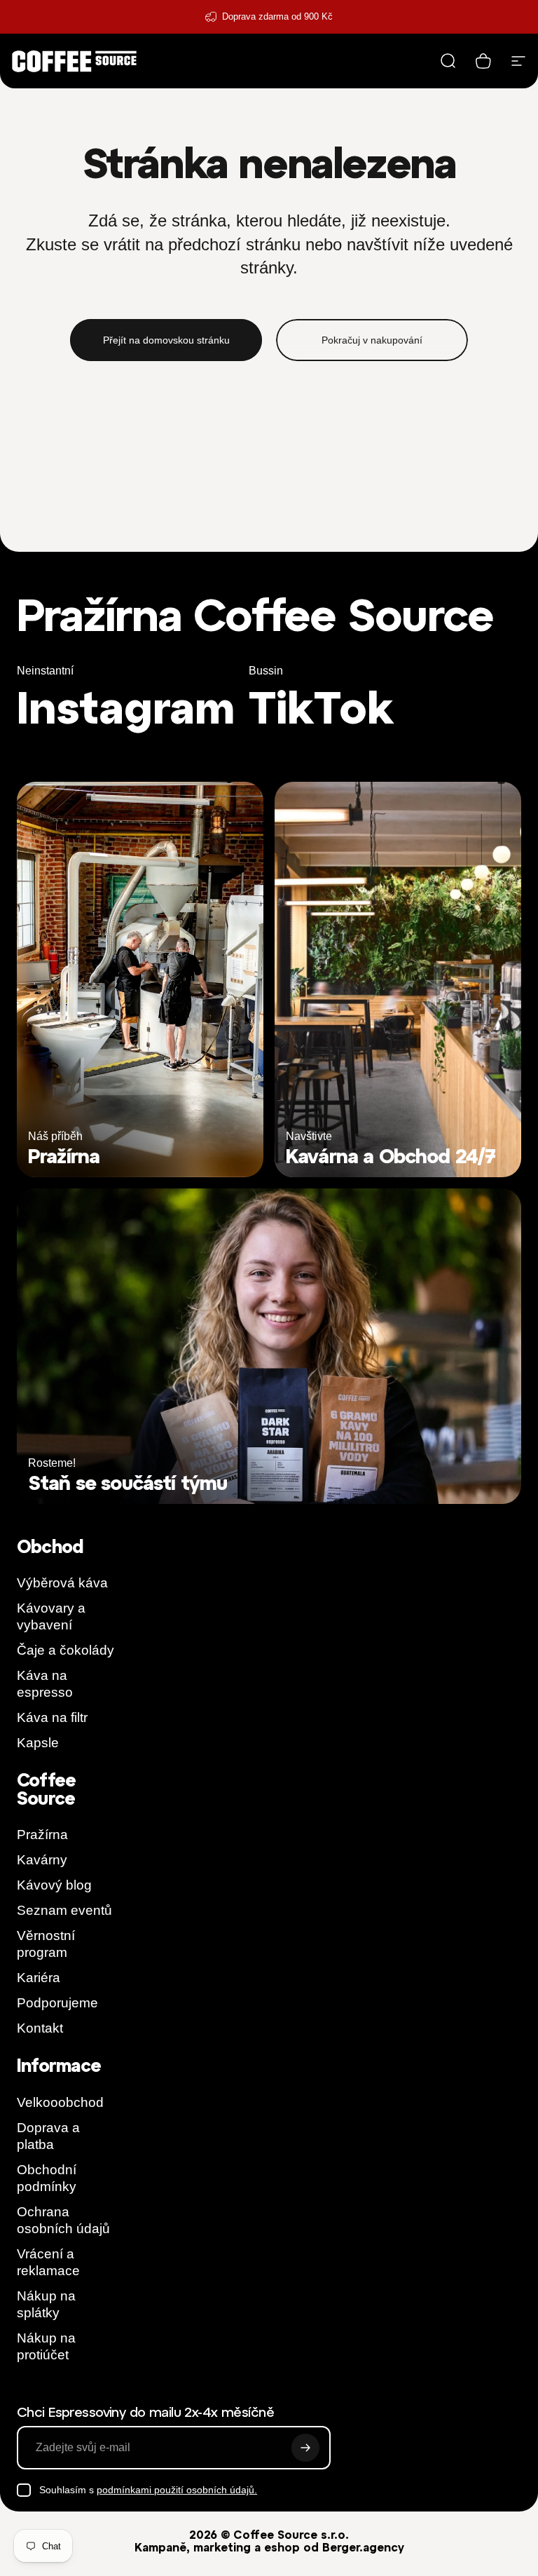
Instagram (126, 707)
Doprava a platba (48, 2136)
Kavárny (42, 1860)
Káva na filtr (52, 1717)
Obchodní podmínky (47, 2178)
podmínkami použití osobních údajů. (177, 2490)
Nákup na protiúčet (46, 2346)
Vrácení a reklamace (48, 2262)
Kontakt (40, 2028)
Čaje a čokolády (65, 1650)
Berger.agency (363, 2547)
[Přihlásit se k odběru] (305, 2448)
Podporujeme (57, 2003)
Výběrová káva (62, 1583)
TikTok (321, 707)
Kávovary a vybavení (51, 1616)
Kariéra (39, 1978)
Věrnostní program (46, 1944)
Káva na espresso (45, 1684)
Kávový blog (54, 1885)
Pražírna (42, 1835)
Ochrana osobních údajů (63, 2220)
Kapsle (38, 1743)
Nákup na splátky (46, 2304)
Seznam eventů (64, 1910)
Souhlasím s (148, 2490)
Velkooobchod (60, 2102)
